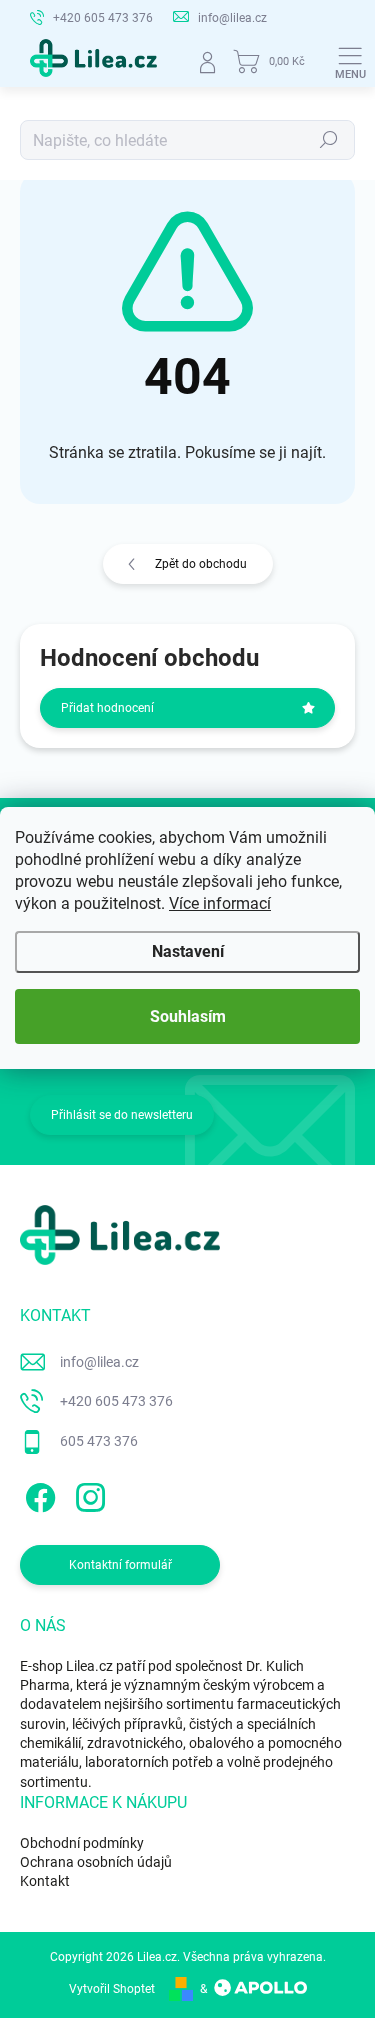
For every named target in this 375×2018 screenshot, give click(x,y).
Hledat (329, 140)
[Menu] (350, 62)
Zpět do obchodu (201, 564)
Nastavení (188, 951)
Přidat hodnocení (107, 708)
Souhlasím (188, 1016)
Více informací (220, 903)
